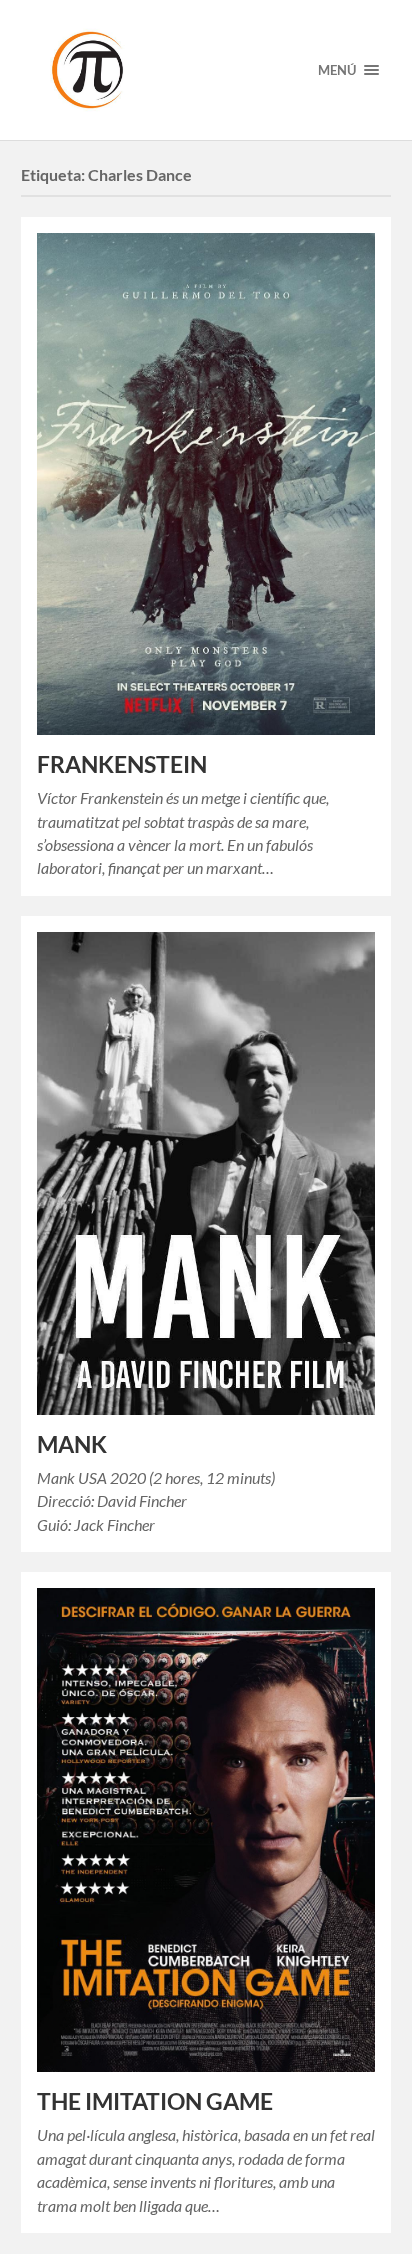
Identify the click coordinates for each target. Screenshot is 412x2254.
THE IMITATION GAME (155, 2101)
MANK (72, 1444)
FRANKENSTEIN (122, 764)
